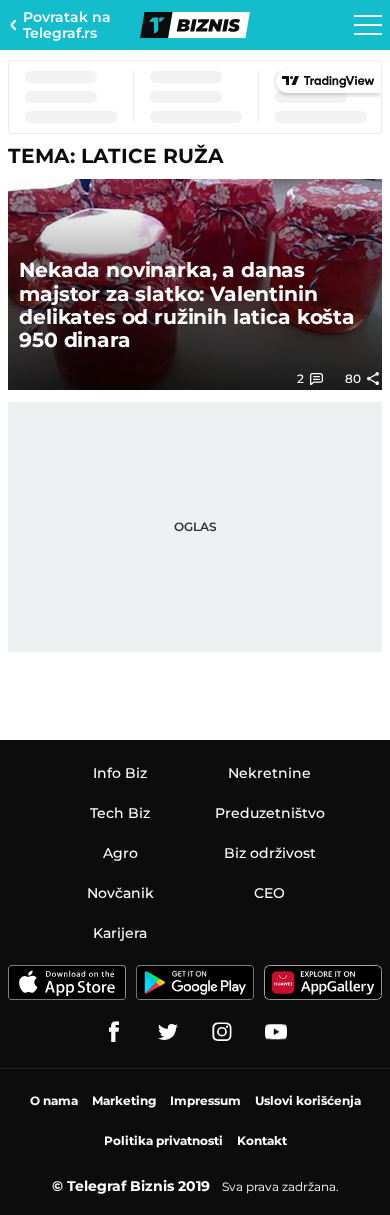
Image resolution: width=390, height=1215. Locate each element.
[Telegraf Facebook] (114, 1032)
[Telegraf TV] (276, 1032)
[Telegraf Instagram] (222, 1032)
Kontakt (262, 1140)
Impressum (205, 1100)
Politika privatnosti (163, 1140)
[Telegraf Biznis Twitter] (168, 1032)
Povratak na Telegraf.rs (67, 25)
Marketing (124, 1100)
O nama (54, 1100)
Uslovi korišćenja (308, 1100)
